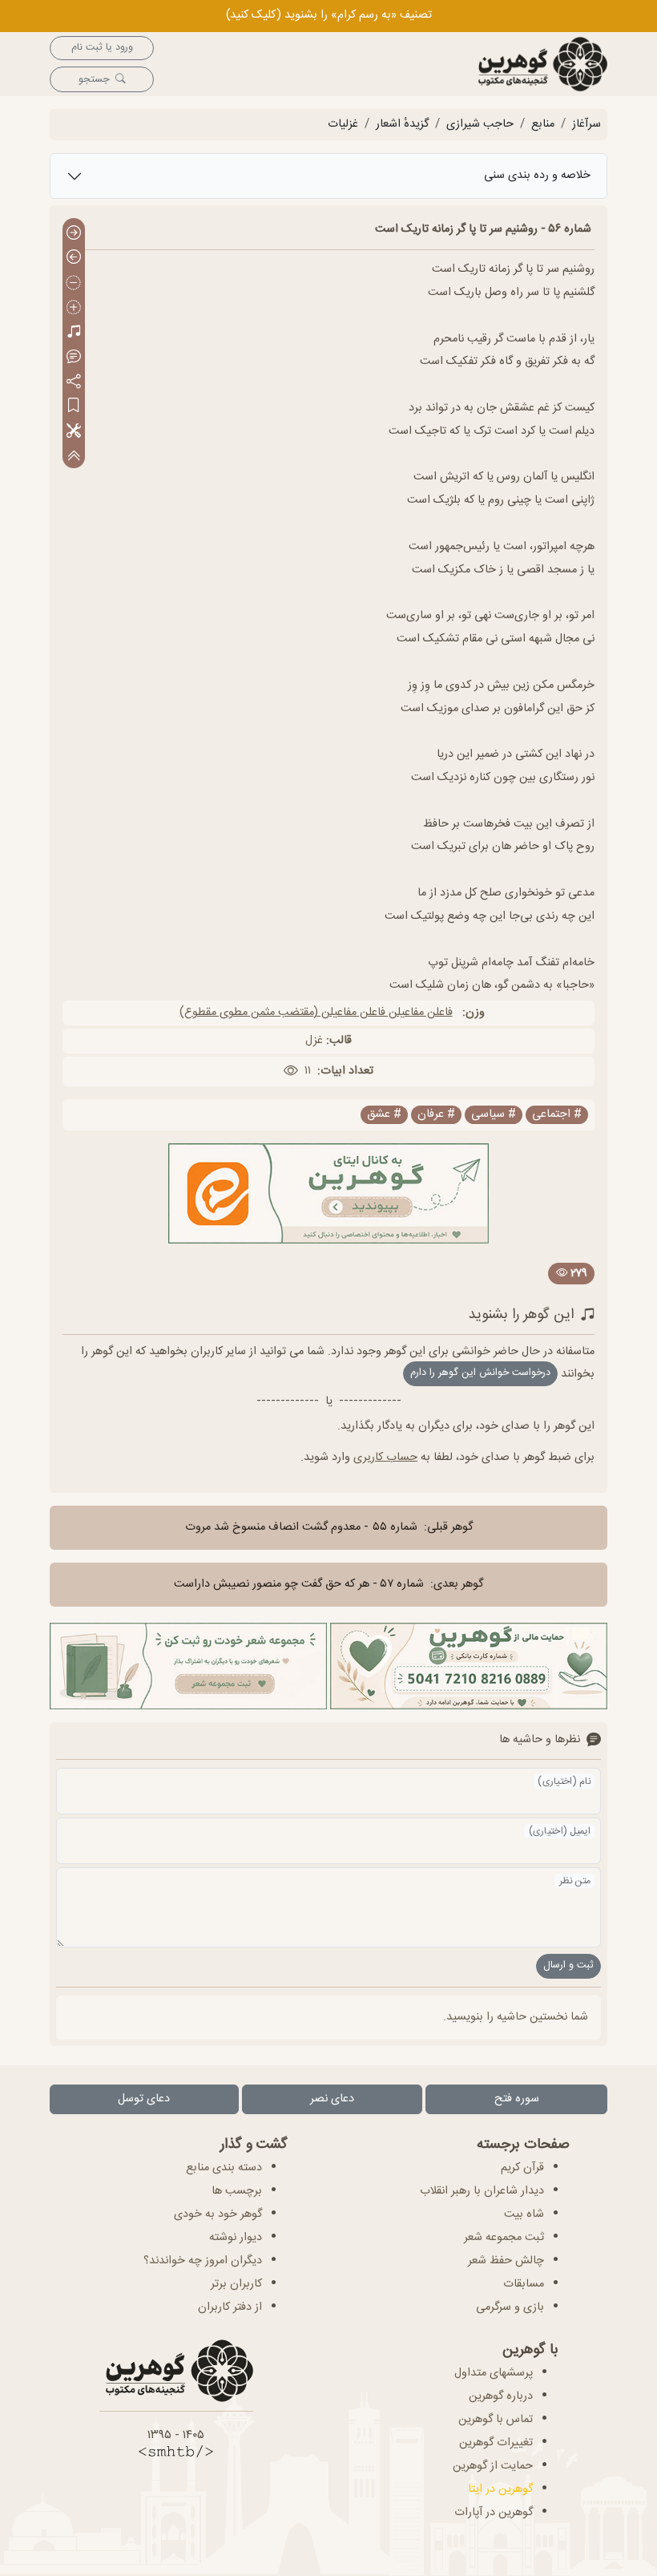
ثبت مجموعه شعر (504, 2238)
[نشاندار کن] (74, 407)
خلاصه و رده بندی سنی (537, 176)
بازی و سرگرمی (510, 2307)
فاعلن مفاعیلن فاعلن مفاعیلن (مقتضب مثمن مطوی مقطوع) (316, 1013)
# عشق (384, 1115)
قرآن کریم (522, 2168)
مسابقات (524, 2284)
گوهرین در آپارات (494, 2513)
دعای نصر (332, 2099)
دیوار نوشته (236, 2238)
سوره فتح (517, 2099)
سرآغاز (586, 124)
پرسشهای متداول (494, 2373)
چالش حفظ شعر (506, 2261)
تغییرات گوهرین (496, 2443)
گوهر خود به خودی (218, 2214)
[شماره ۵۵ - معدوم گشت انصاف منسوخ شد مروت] (74, 234)
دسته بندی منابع (224, 2168)
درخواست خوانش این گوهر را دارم (480, 1373)
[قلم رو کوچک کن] (74, 283)
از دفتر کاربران (230, 2307)
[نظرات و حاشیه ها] (74, 357)
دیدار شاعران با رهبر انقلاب (482, 2191)
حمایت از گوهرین (493, 2466)
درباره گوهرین (501, 2396)
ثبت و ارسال (568, 1965)
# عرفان (436, 1115)
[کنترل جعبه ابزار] (74, 456)
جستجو (94, 80)
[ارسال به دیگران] (74, 382)
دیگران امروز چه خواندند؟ (203, 2261)
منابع (543, 124)
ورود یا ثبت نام (102, 48)
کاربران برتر (236, 2284)
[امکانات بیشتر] (74, 432)
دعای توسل (144, 2099)
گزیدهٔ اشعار (402, 124)
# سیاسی (494, 1115)
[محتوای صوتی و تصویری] (74, 333)
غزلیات (343, 124)
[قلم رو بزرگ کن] (74, 308)
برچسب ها (237, 2191)
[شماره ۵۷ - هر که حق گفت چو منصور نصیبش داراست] (74, 259)
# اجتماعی (557, 1115)
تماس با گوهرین (496, 2420)
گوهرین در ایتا (500, 2489)
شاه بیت (524, 2214)
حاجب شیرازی (480, 124)
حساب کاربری (385, 1458)
